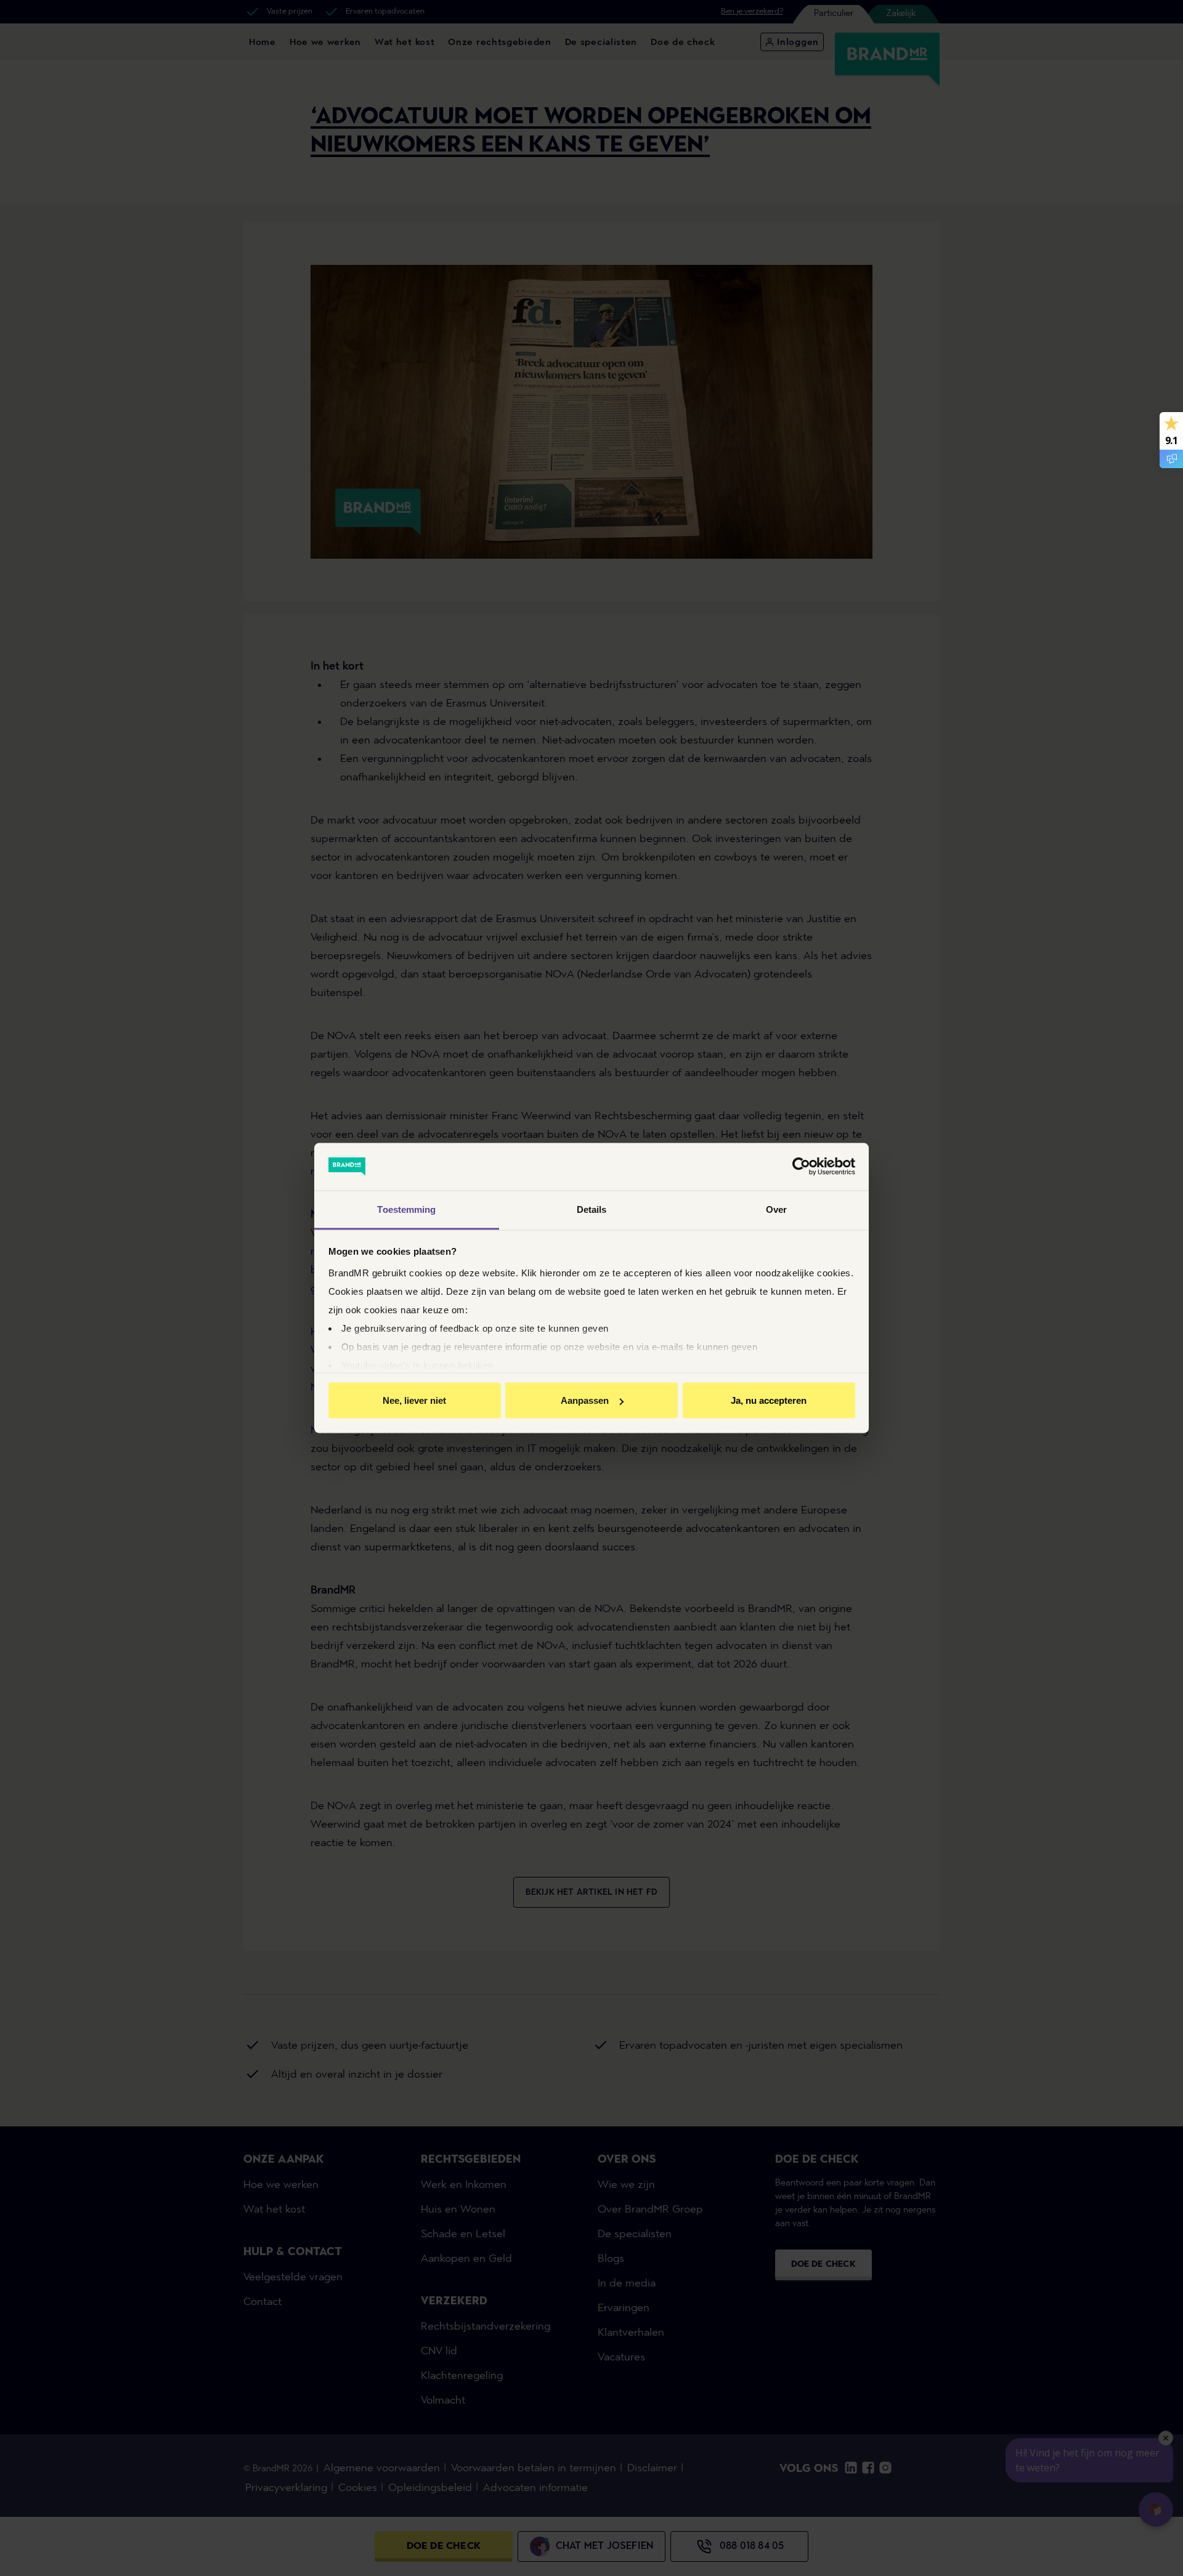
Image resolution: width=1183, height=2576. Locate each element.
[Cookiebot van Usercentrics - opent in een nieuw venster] (801, 1167)
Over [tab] (776, 1209)
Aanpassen (585, 1400)
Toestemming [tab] (406, 1209)
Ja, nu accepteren (769, 1400)
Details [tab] (592, 1209)
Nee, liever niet (414, 1400)
